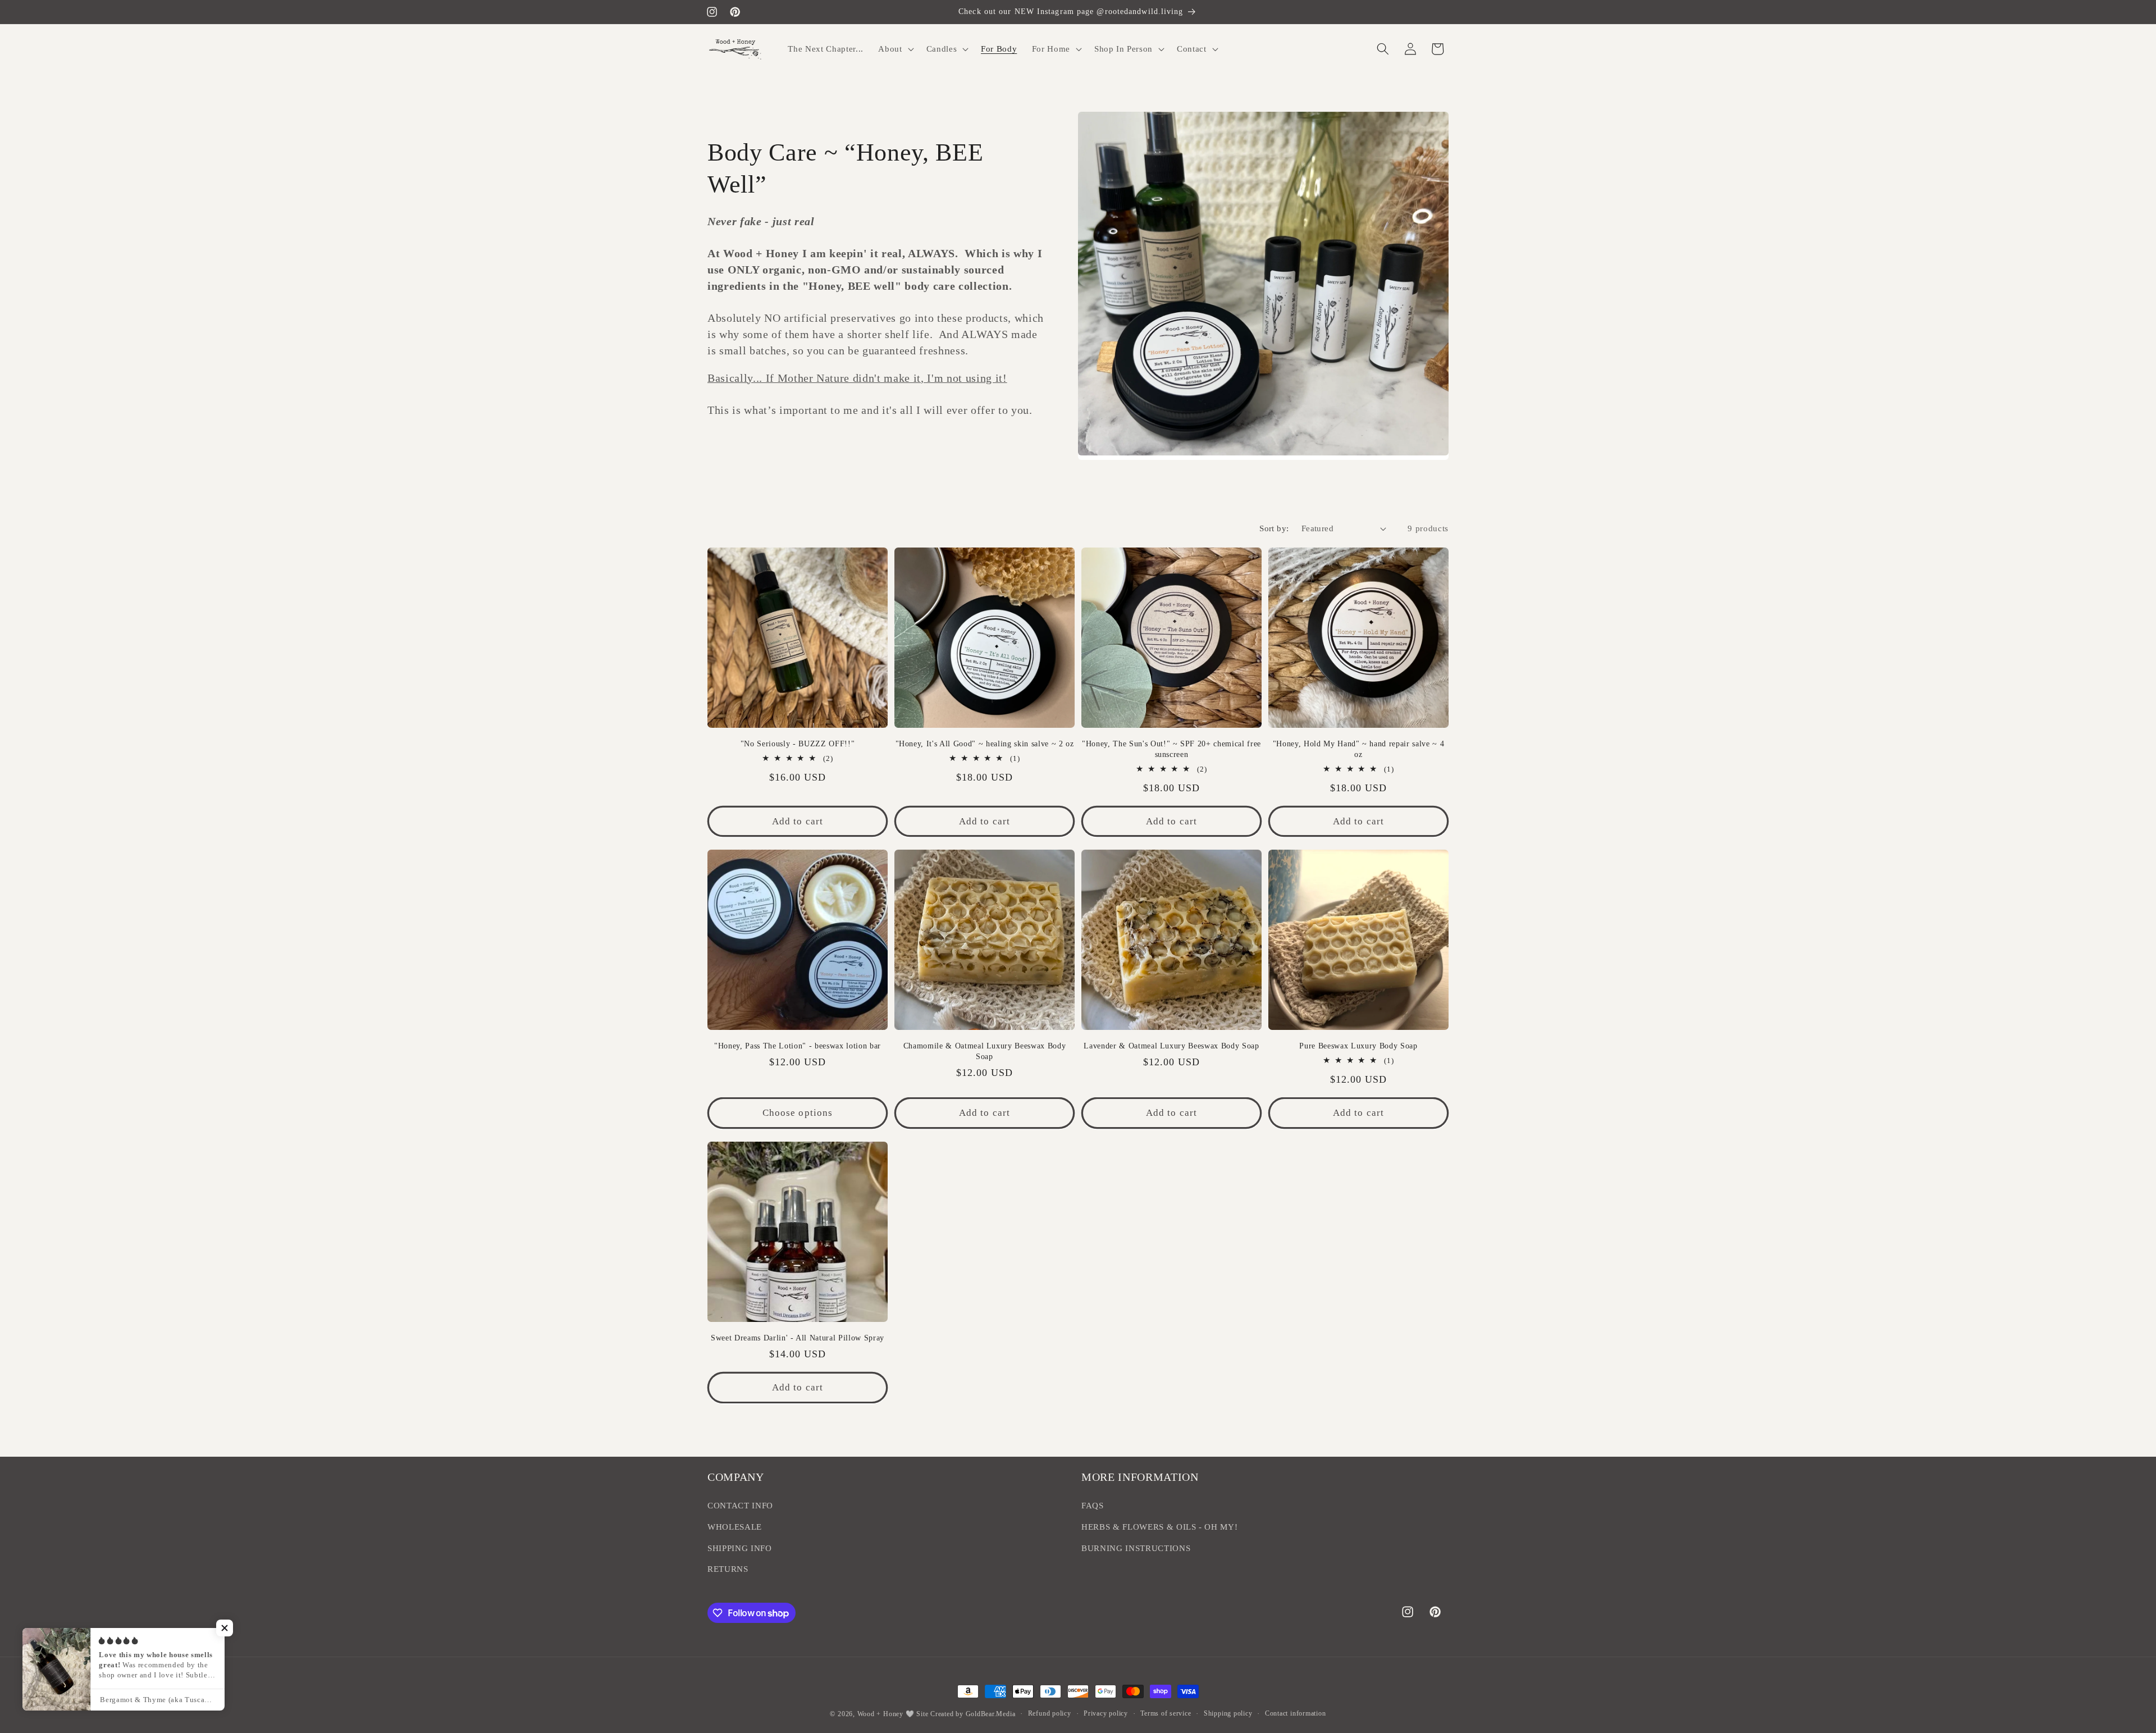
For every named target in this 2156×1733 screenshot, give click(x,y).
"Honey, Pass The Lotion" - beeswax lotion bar (798, 1046)
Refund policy (1050, 1713)
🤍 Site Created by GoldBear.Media (961, 1714)
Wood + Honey (880, 1714)
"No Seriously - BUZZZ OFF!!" (798, 744)
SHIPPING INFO (740, 1548)
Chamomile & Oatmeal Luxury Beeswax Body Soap (985, 1051)
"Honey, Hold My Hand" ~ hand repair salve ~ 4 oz (1359, 749)
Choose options (798, 1113)
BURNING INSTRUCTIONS (1136, 1548)
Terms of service (1166, 1713)
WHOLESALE (735, 1527)
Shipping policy (1228, 1713)
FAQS (1093, 1505)
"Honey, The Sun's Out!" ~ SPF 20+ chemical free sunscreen (1171, 749)
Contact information (1296, 1713)
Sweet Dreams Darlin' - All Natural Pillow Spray (798, 1338)
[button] (895, 49)
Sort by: (1274, 528)
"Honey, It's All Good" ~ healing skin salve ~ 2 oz (985, 744)
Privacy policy (1106, 1713)
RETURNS (728, 1569)
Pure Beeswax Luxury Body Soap (1358, 1046)
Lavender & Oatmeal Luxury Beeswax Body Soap (1171, 1046)
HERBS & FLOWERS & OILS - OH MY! (1159, 1527)
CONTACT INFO (740, 1505)
